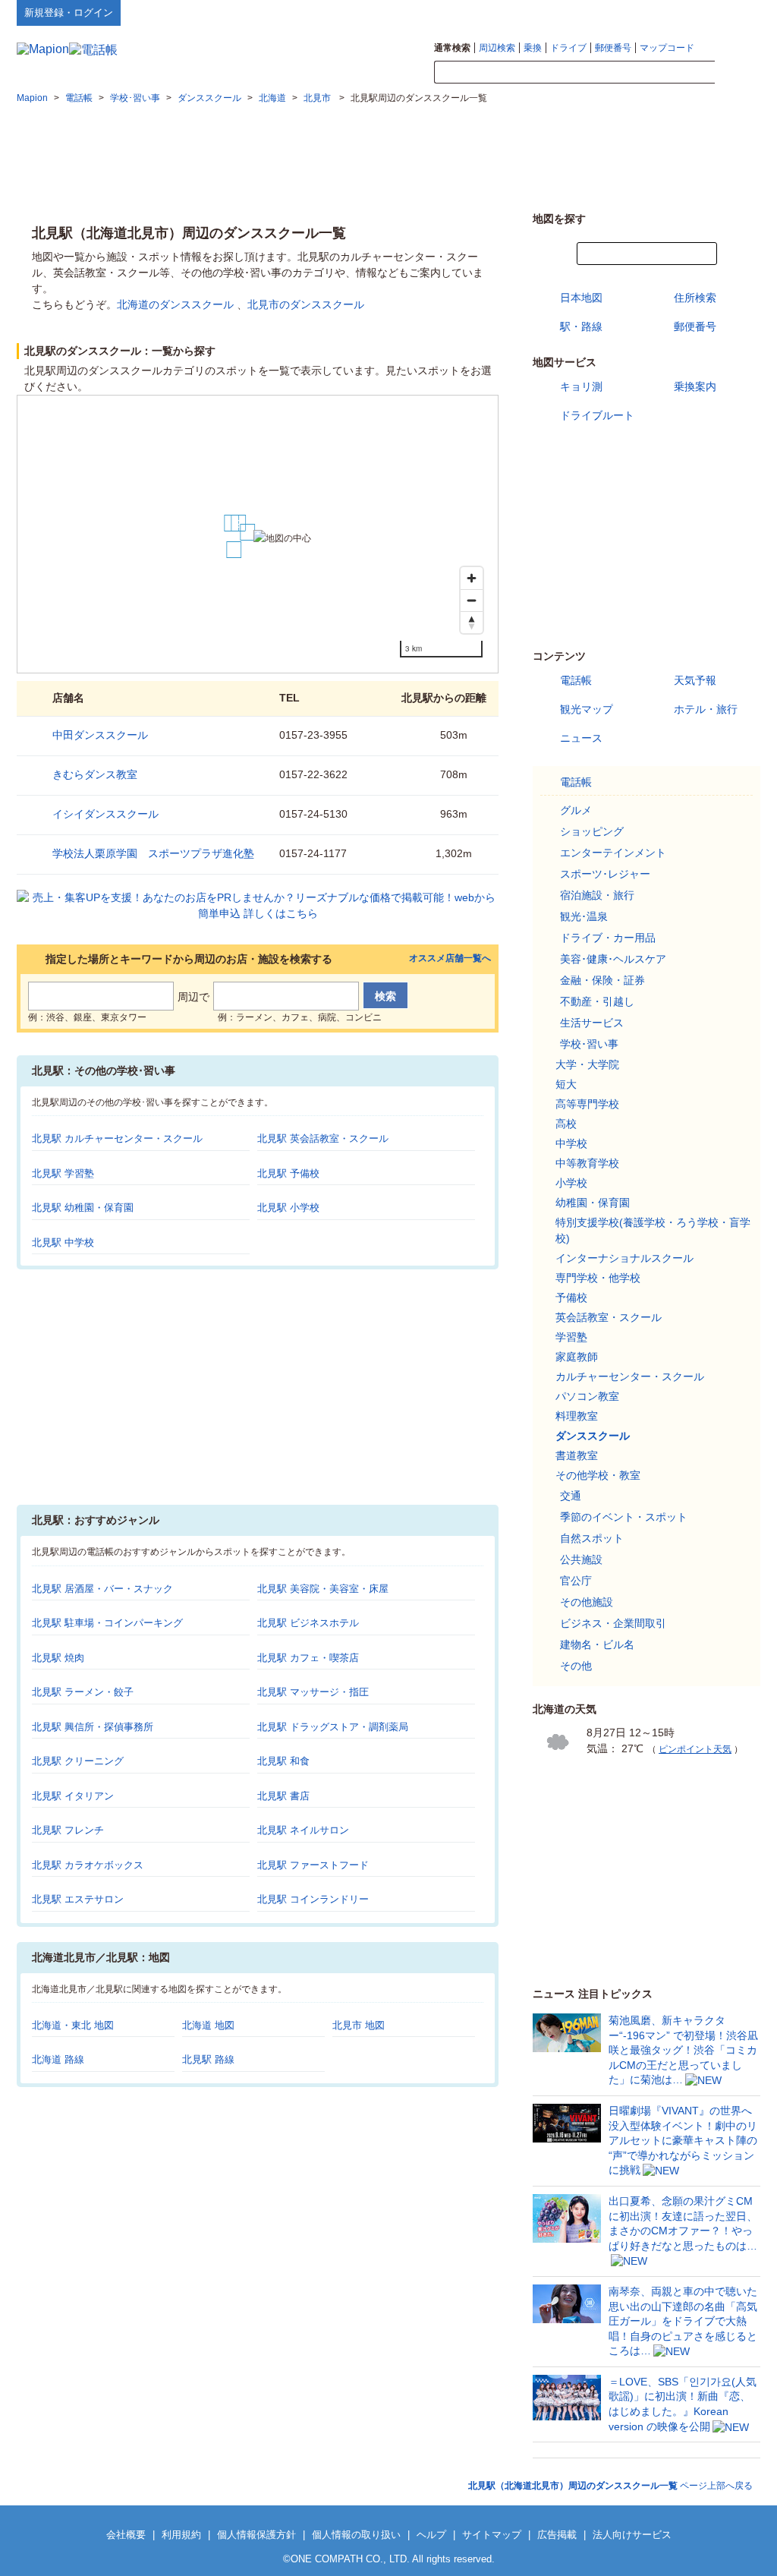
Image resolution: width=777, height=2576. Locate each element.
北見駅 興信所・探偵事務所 (93, 1727)
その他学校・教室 (598, 1475)
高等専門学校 (587, 1104)
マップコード (667, 48)
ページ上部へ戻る (610, 2486)
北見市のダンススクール (306, 304)
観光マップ (587, 709)
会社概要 (126, 2535)
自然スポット (592, 1538)
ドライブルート (597, 415)
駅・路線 (581, 326)
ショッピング (592, 831)
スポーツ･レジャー (605, 874)
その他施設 (587, 1602)
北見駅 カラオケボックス (88, 1865)
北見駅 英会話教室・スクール (323, 1138)
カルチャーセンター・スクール (630, 1376)
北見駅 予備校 (288, 1173)
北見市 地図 (359, 2025)
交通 (571, 1496)
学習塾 (571, 1337)
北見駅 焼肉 (58, 1658)
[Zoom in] (472, 578)
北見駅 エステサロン (78, 1899)
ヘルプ (688, 12)
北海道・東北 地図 (73, 2025)
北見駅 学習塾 (63, 1173)
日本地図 (581, 298)
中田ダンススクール (100, 735)
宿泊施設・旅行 (597, 895)
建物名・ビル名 (597, 1644)
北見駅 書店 (283, 1796)
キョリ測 (581, 386)
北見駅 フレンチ (68, 1830)
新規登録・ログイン (69, 13)
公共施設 (581, 1559)
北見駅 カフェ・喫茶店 (308, 1658)
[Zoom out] (472, 600)
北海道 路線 (58, 2059)
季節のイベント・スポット (624, 1517)
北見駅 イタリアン (73, 1796)
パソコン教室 (587, 1396)
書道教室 (577, 1455)
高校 (566, 1124)
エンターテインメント (613, 853)
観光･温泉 (584, 916)
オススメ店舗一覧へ (450, 959)
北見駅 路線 (208, 2059)
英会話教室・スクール (609, 1317)
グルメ (576, 810)
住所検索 (695, 298)
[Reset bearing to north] (472, 622)
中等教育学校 (587, 1163)
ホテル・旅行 (706, 709)
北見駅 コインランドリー (313, 1899)
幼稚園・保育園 (593, 1203)
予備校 (571, 1297)
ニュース (581, 738)
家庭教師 (577, 1357)
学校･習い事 (589, 1044)
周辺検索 (497, 48)
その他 (576, 1666)
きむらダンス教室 (95, 774)
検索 (738, 73)
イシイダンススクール (105, 814)
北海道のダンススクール (175, 304)
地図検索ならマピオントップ (611, 12)
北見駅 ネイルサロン (303, 1830)
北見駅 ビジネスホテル (308, 1623)
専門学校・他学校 (598, 1278)
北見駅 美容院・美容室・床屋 (323, 1589)
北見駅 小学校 (288, 1208)
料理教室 (577, 1416)
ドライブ (568, 48)
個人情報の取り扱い (356, 2535)
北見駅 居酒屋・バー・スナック (102, 1589)
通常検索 (452, 48)
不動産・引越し (597, 1001)
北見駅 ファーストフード (313, 1865)
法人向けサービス (632, 2535)
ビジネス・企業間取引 (613, 1623)
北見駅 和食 (283, 1761)
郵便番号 (613, 48)
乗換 (533, 48)
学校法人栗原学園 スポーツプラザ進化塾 (153, 853)
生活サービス (592, 1023)
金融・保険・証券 (602, 980)
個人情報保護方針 (256, 2535)
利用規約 (181, 2535)
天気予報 (695, 680)
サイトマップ (735, 12)
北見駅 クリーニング (78, 1761)
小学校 (571, 1183)
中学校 (571, 1143)
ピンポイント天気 (695, 1749)
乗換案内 (695, 386)
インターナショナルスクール (624, 1258)
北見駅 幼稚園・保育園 (83, 1208)
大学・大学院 (587, 1064)
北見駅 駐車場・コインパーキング (107, 1623)
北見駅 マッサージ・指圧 (313, 1692)
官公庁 (576, 1581)
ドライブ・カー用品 (608, 938)
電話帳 (576, 680)
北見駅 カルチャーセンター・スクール (117, 1138)
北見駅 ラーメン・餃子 (83, 1692)
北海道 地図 (208, 2025)
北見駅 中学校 (63, 1242)
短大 (566, 1084)
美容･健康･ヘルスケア (613, 959)
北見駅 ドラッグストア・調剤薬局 (333, 1727)
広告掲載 (557, 2535)
